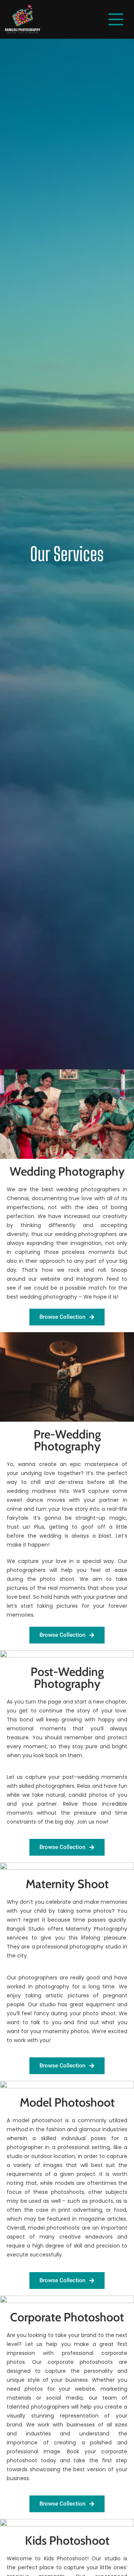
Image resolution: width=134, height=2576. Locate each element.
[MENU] (116, 19)
